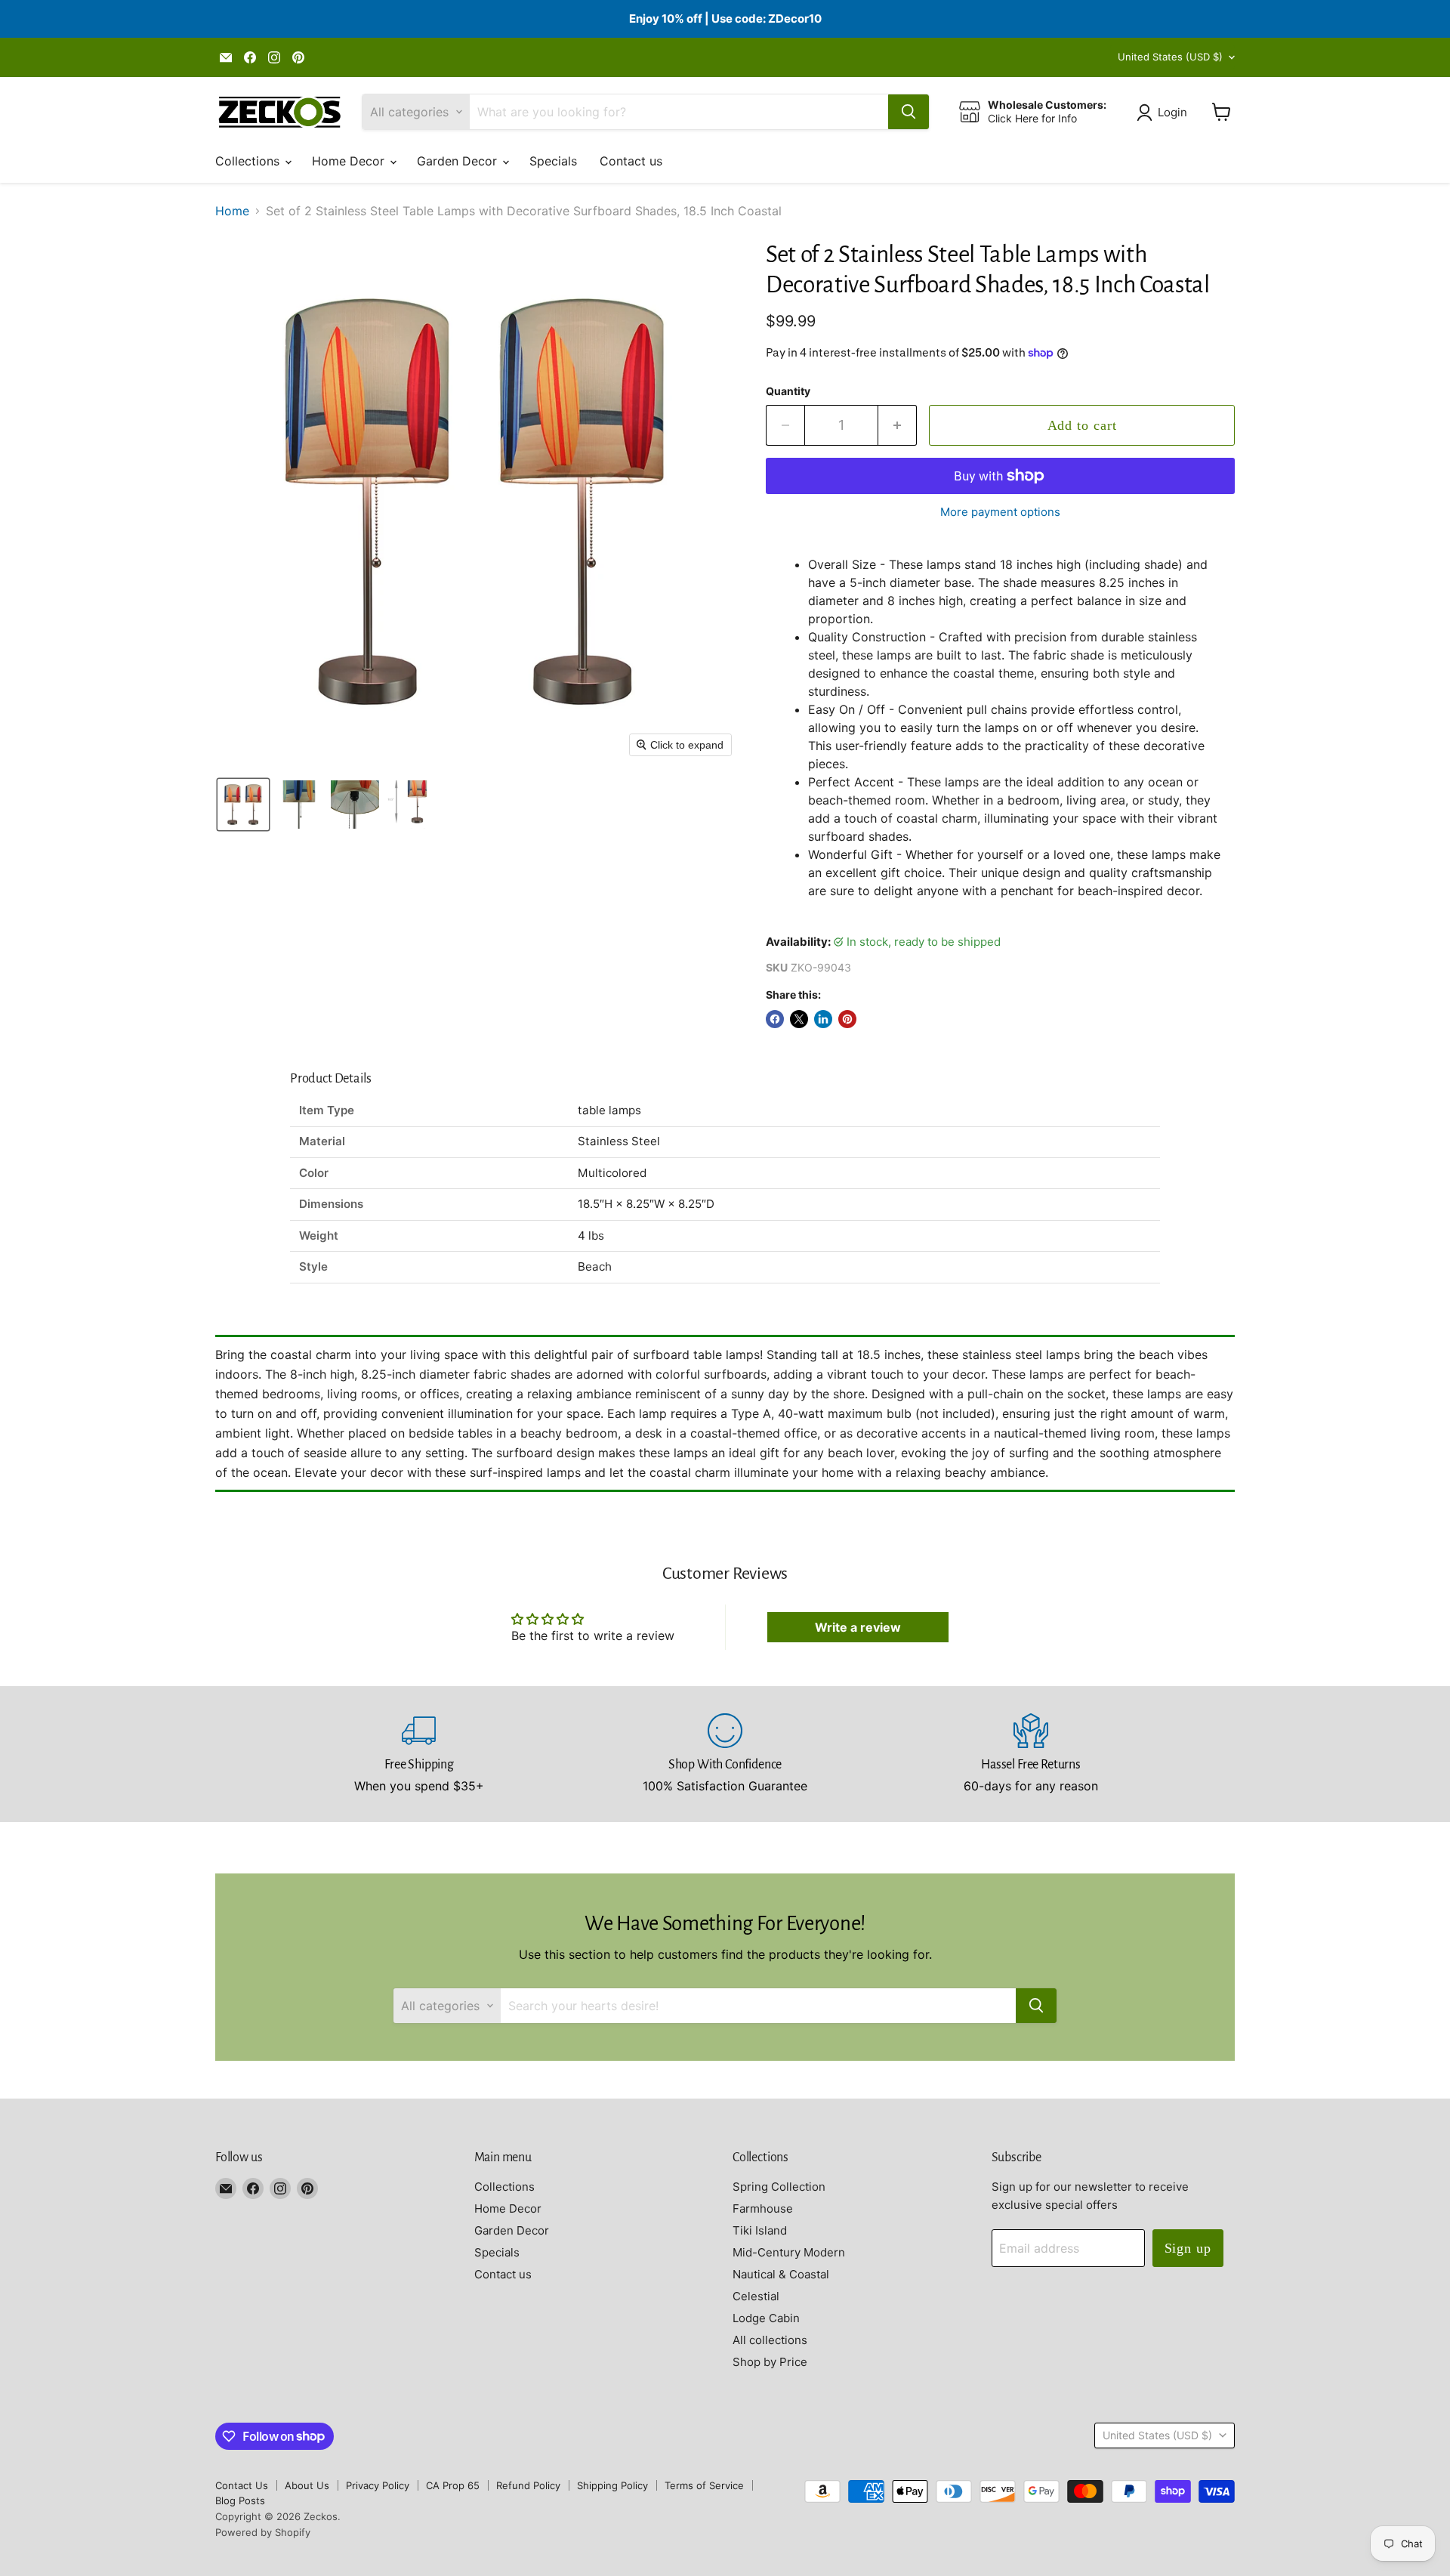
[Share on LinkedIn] (823, 1019)
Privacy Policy (378, 2485)
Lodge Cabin (766, 2318)
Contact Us (242, 2485)
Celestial (756, 2296)
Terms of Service (704, 2485)
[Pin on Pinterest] (847, 1019)
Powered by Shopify (263, 2532)
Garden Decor (459, 161)
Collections (249, 161)
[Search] (909, 112)
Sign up (1188, 2248)
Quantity (788, 391)
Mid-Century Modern (789, 2252)
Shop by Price (770, 2362)
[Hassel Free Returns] (1031, 1754)
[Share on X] (799, 1019)
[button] (1165, 113)
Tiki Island (760, 2230)
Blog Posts (240, 2500)
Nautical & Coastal (781, 2274)
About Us (307, 2485)
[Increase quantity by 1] (898, 426)
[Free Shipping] (420, 1754)
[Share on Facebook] (775, 1019)
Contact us (631, 161)
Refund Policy (528, 2485)
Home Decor (350, 161)
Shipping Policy (612, 2485)
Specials (553, 161)
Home (232, 211)
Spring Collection (779, 2187)
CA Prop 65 (453, 2485)
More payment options (1000, 512)
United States (1170, 57)
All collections (770, 2340)
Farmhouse (763, 2208)
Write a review (858, 1627)
